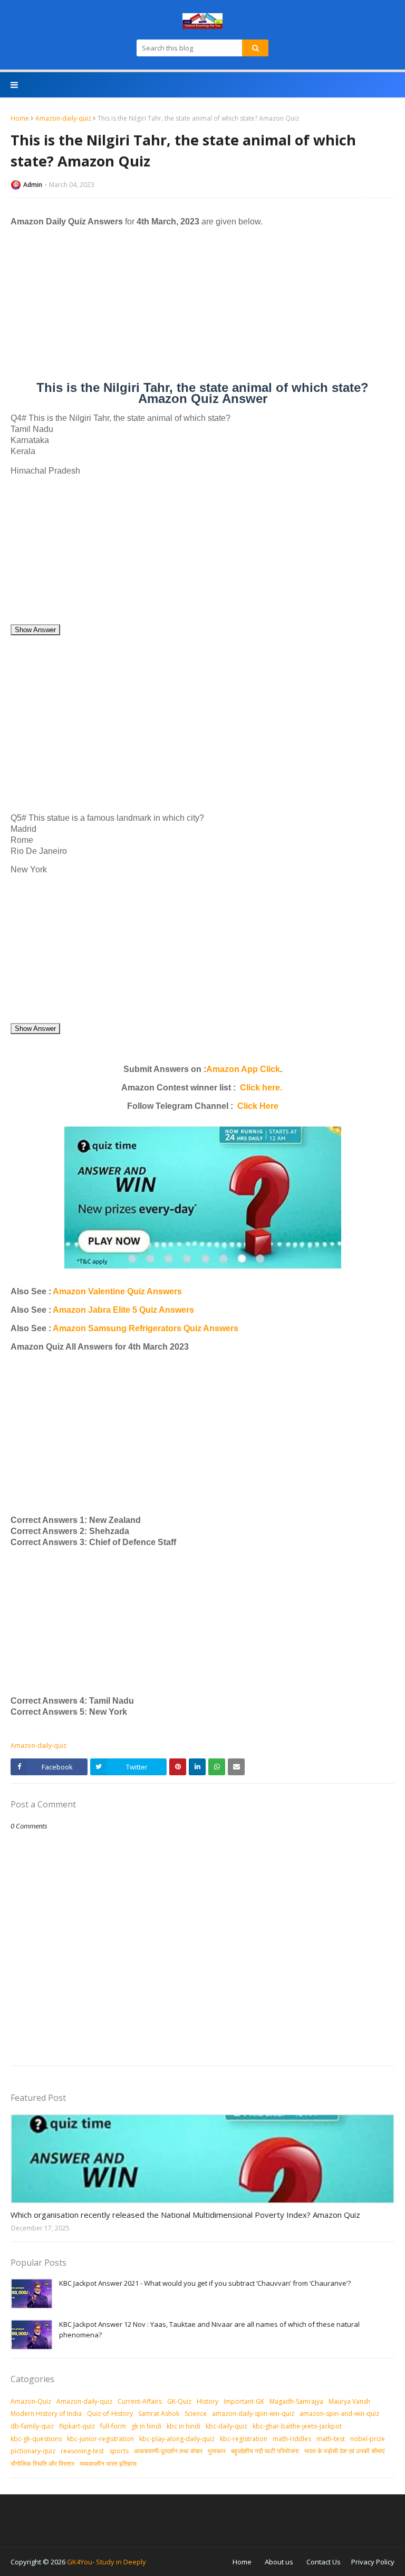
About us (279, 2562)
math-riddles (292, 2439)
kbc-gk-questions (36, 2439)
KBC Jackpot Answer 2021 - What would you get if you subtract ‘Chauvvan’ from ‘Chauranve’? (205, 2283)
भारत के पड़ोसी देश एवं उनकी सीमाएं (344, 2451)
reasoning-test (82, 2451)
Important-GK (244, 2401)
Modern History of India (46, 2413)
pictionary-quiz (33, 2451)
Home (20, 118)
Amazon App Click (243, 1069)
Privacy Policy (373, 2562)
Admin (33, 185)
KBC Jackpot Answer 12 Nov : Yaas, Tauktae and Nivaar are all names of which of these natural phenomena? (209, 2329)
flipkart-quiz (77, 2426)
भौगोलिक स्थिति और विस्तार (42, 2464)
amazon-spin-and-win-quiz (339, 2413)
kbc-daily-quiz (226, 2426)
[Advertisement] (202, 308)
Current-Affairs (140, 2401)
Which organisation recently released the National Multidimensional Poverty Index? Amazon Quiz (185, 2215)
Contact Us (324, 2562)
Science (196, 2413)
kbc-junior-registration (100, 2439)
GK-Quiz (179, 2401)
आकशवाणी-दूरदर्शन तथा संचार (168, 2451)
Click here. (261, 1088)
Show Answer (35, 630)
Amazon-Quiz (31, 2401)
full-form (113, 2426)
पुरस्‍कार (217, 2451)
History (208, 2401)
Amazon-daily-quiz (63, 118)
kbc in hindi (184, 2426)
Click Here (258, 1106)
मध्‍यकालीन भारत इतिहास (108, 2464)
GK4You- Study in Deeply (107, 2562)
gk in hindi (146, 2426)
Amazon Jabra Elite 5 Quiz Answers (123, 1310)
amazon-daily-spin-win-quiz (253, 2413)
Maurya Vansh (349, 2401)
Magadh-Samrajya (296, 2401)
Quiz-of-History (110, 2413)
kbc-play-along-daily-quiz (177, 2439)
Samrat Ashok (159, 2413)
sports (119, 2451)
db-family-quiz (32, 2426)
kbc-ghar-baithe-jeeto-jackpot (297, 2426)
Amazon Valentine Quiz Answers (117, 1291)
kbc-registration (244, 2439)
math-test (331, 2439)
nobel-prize (368, 2439)
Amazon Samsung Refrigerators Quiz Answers (146, 1328)
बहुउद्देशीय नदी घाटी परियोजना (265, 2451)
